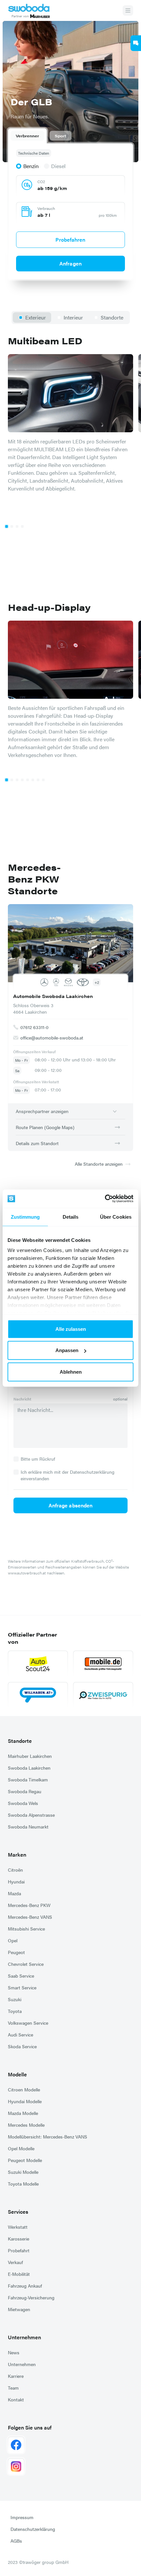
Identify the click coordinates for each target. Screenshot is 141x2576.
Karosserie (19, 2239)
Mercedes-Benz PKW (29, 1905)
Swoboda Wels (23, 1803)
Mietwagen (19, 2309)
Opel (13, 1940)
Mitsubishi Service (26, 1929)
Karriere (16, 2376)
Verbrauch (46, 208)
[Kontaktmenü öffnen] (136, 43)
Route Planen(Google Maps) (45, 1127)
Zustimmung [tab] (25, 1217)
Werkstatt (18, 2227)
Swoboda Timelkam (28, 1779)
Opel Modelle (21, 2148)
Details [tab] (71, 1217)
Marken (17, 1855)
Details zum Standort (37, 1143)
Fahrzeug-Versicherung (31, 2297)
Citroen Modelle (24, 2089)
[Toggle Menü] (128, 10)
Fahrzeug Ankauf (25, 2286)
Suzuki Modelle (23, 2172)
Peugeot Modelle (25, 2160)
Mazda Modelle (23, 2113)
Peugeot (16, 1952)
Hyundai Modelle (25, 2101)
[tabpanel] (70, 210)
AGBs (16, 2541)
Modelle (17, 2074)
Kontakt (16, 2399)
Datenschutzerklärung (33, 2529)
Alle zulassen (71, 1329)
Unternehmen (24, 2337)
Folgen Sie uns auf (30, 2427)
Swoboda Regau (25, 1791)
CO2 (41, 181)
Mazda (14, 1893)
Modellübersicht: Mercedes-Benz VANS (48, 2137)
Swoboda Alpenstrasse (31, 1815)
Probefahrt (19, 2250)
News (14, 2352)
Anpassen (67, 1350)
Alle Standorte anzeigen (99, 1164)
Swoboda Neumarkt (28, 1827)
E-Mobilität (19, 2274)
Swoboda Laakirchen (29, 1768)
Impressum (22, 2517)
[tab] (27, 136)
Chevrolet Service (26, 1964)
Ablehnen (71, 1372)
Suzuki (15, 1999)
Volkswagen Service (28, 2023)
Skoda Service (22, 2046)
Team (13, 2388)
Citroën (15, 1870)
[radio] (27, 166)
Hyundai (16, 1881)
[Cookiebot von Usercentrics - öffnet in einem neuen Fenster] (105, 1199)
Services (18, 2212)
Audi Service (20, 2035)
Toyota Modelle (23, 2184)
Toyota (15, 2011)
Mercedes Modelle (26, 2125)
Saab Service (21, 1976)
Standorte (20, 1741)
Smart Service (22, 1987)
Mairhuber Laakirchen (30, 1756)
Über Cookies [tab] (116, 1217)
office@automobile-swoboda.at (52, 1037)
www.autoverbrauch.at (27, 1573)
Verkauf (15, 2262)
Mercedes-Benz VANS (30, 1917)
